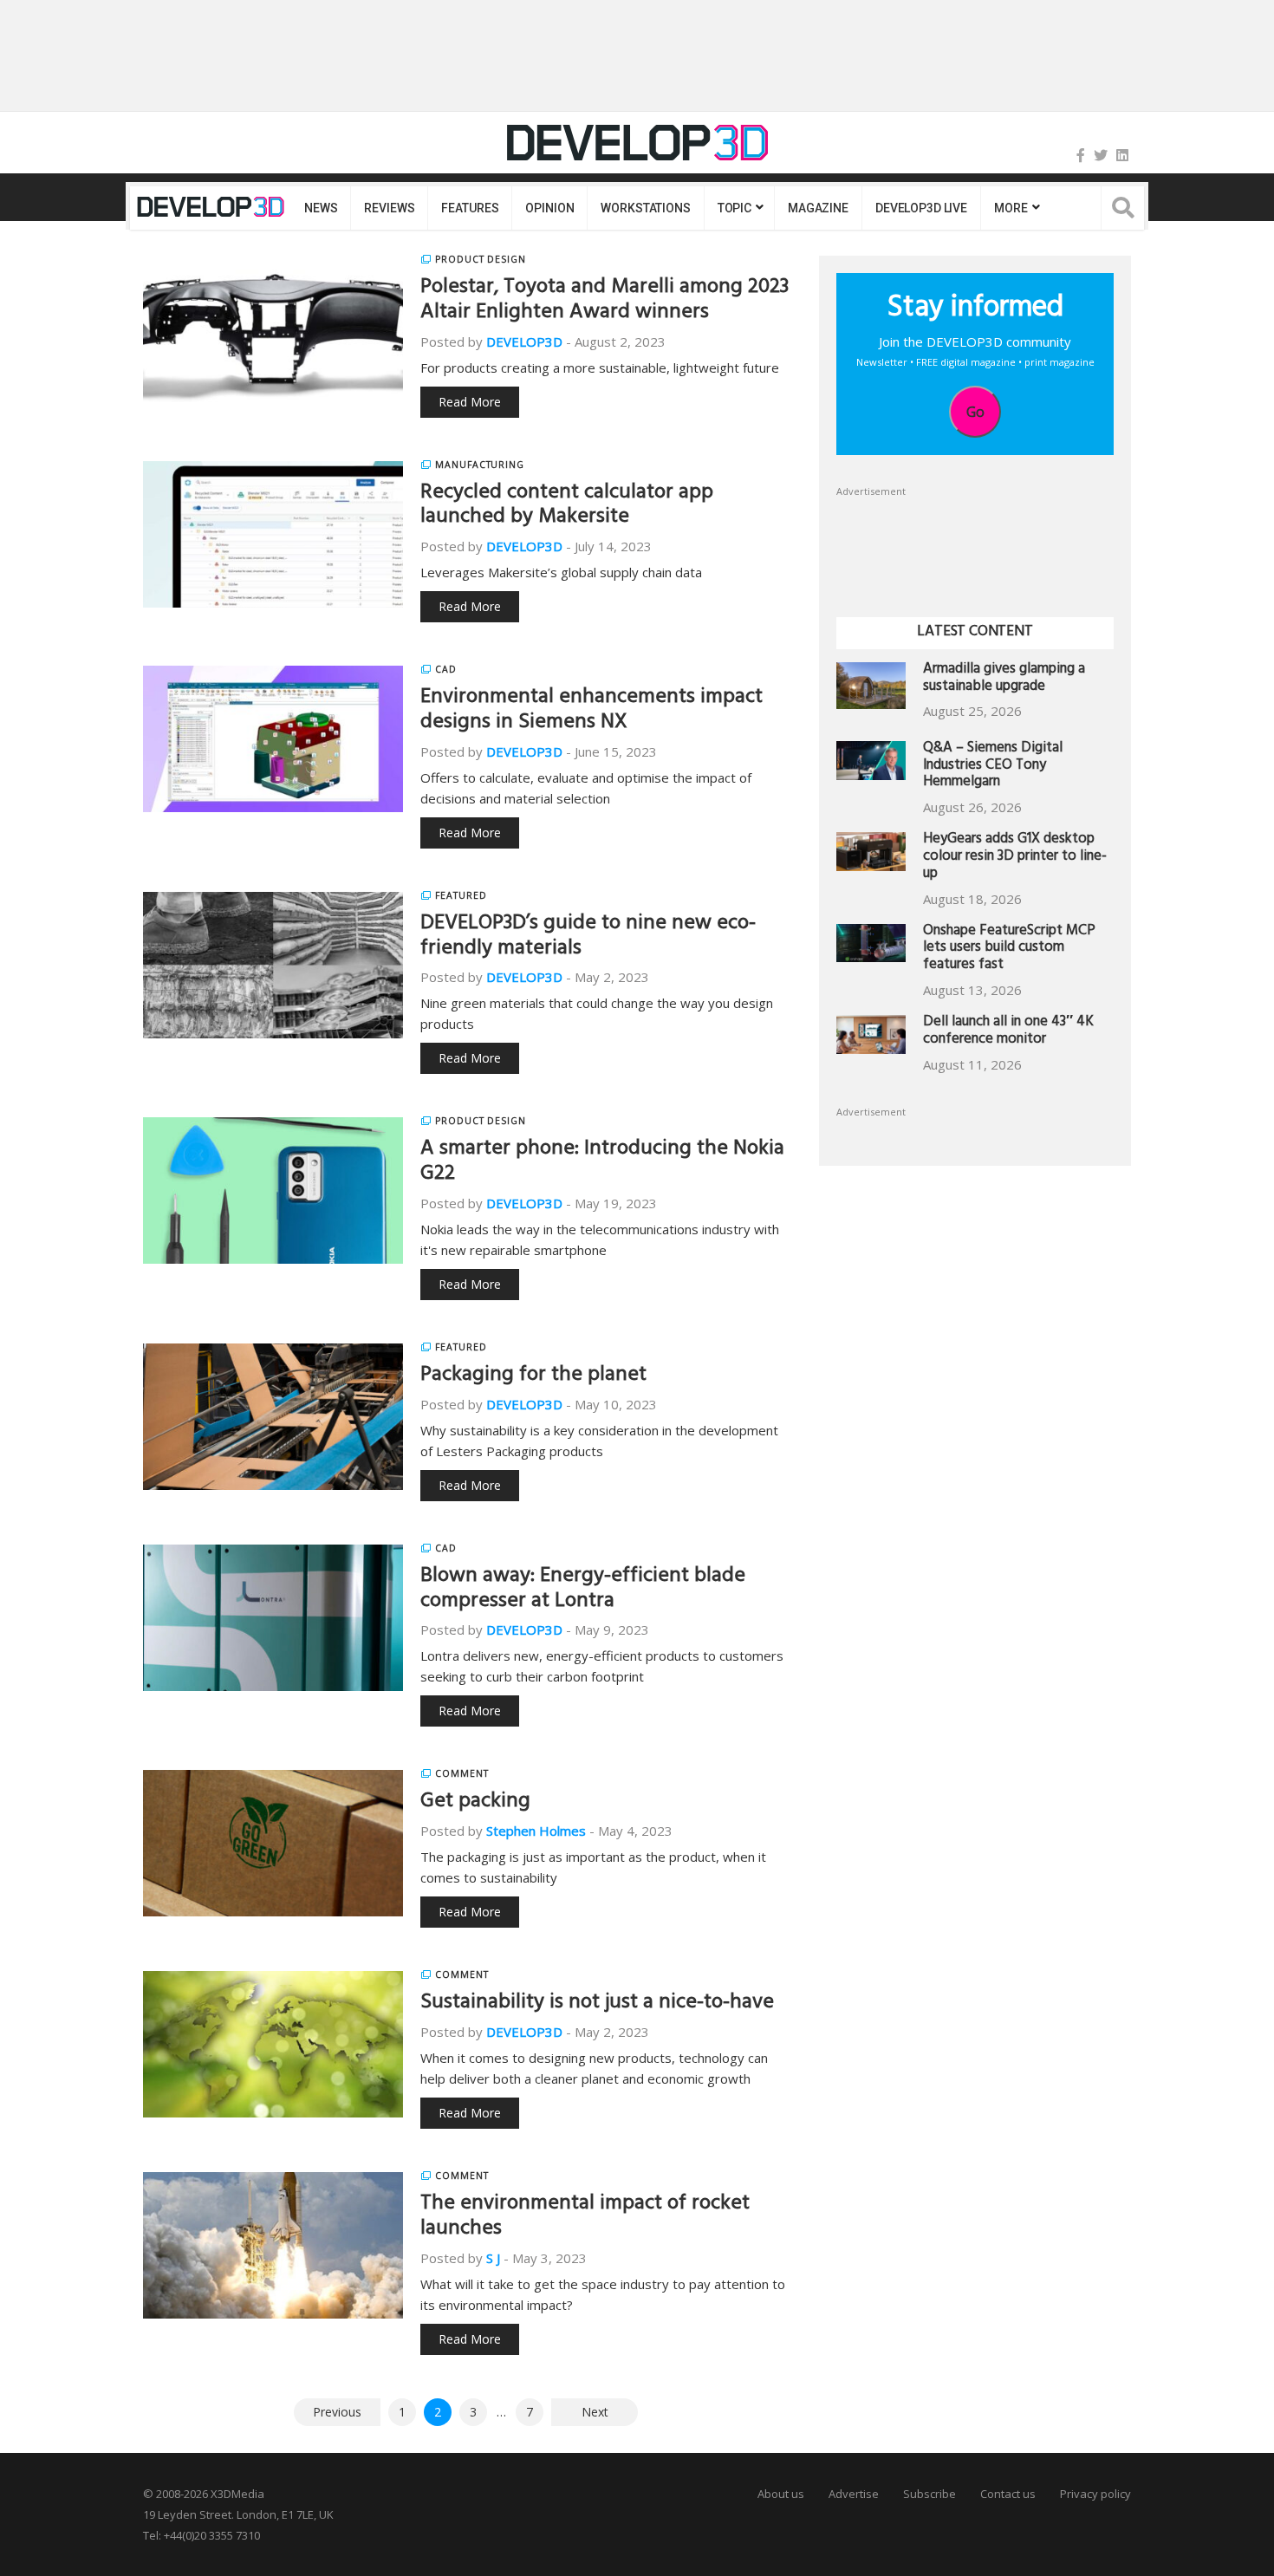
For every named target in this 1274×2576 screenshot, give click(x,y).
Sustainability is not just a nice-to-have (597, 2004)
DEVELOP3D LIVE (921, 208)
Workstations (645, 208)
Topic (734, 208)
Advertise (854, 2494)
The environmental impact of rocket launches (585, 2218)
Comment (462, 1773)
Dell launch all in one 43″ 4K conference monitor (1008, 1032)
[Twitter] (1101, 155)
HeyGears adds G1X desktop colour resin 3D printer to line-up (1015, 858)
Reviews (389, 208)
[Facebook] (1081, 155)
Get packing (475, 1803)
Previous (337, 2412)
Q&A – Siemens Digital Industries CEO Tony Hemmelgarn (993, 767)
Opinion (549, 208)
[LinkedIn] (1122, 155)
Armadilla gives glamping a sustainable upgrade (1004, 679)
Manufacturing (480, 465)
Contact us (1008, 2494)
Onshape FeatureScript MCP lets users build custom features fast (1009, 950)
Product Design (481, 259)
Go (975, 412)
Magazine (818, 208)
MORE (1011, 208)
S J (493, 2258)
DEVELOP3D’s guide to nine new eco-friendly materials (588, 937)
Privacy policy (1095, 2494)
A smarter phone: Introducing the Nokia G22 (602, 1163)
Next (595, 2412)
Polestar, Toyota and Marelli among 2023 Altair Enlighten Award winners (604, 301)
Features (470, 208)
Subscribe (929, 2494)
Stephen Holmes (536, 1831)
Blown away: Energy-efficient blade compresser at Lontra (583, 1590)
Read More (470, 402)
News (321, 208)
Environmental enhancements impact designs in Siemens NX (591, 711)
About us (781, 2494)
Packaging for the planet (533, 1376)
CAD (446, 669)
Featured (461, 895)
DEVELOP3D (524, 342)
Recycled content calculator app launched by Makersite (567, 507)
